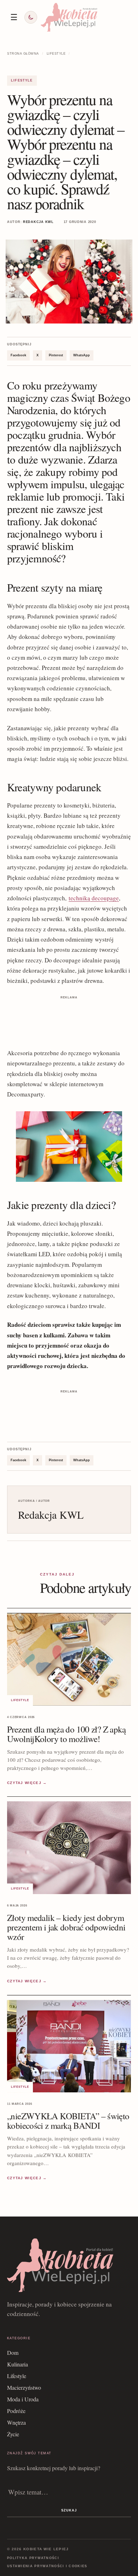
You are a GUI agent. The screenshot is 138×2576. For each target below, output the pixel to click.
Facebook (18, 355)
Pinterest (56, 355)
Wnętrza (16, 2422)
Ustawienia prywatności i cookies (47, 2566)
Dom (13, 2353)
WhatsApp (82, 355)
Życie (13, 2434)
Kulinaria (18, 2364)
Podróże (16, 2411)
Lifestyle (56, 54)
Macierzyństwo (24, 2387)
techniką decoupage (94, 898)
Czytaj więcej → (27, 1783)
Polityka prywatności (33, 2558)
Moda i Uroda (23, 2399)
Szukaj (69, 2510)
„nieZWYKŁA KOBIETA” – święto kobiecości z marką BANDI (68, 2121)
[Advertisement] (69, 1019)
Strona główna (23, 54)
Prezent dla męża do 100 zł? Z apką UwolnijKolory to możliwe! (67, 1734)
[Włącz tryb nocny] (31, 17)
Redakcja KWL (38, 222)
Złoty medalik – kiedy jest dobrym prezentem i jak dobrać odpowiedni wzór (66, 1927)
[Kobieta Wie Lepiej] (69, 17)
